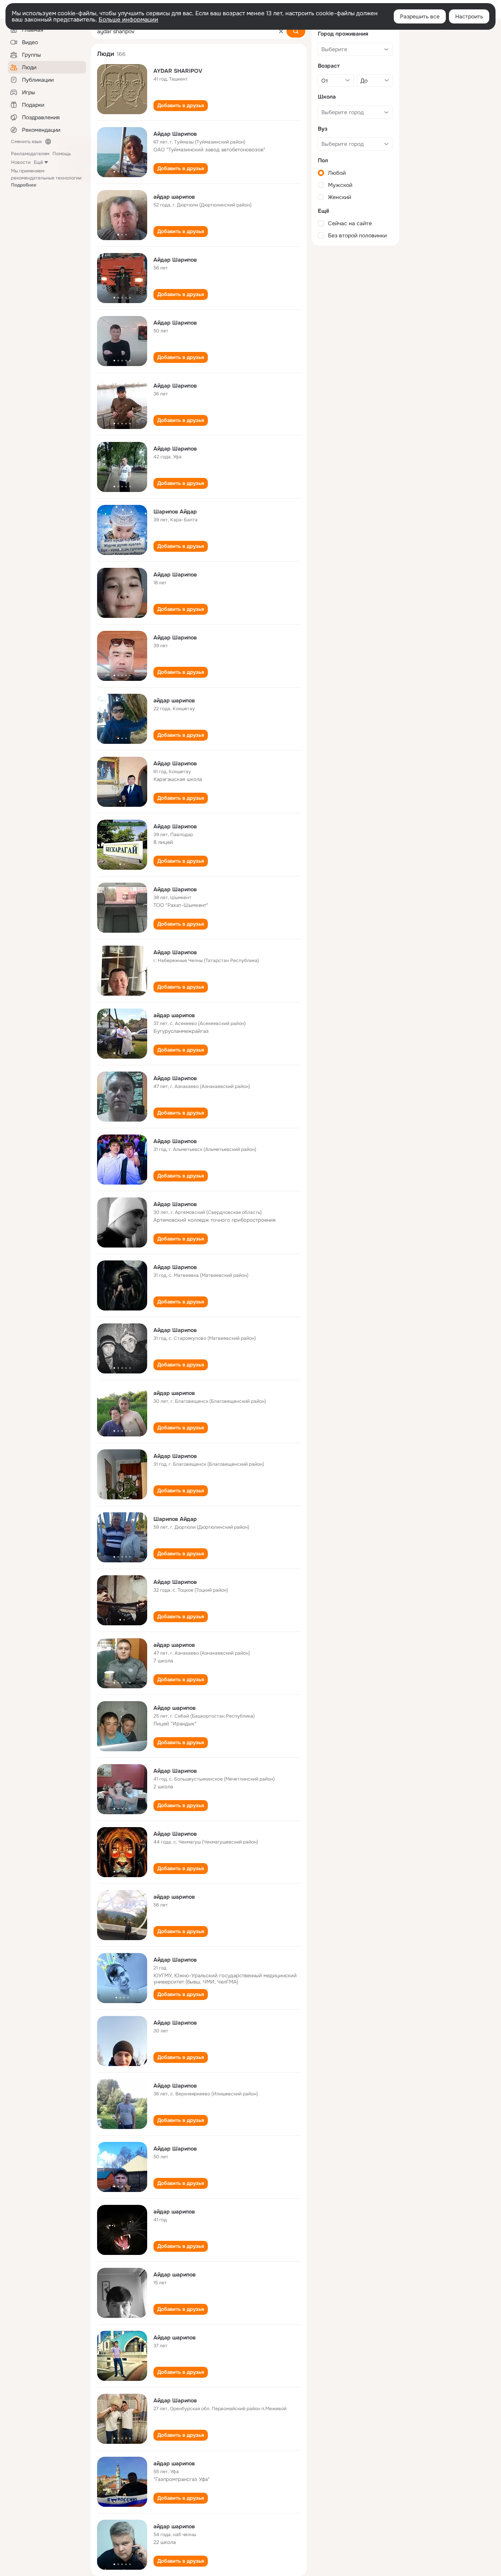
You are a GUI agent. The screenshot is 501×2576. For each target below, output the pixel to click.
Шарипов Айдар (175, 512)
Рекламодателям (30, 154)
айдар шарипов (174, 197)
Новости (21, 162)
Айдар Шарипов (175, 134)
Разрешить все (420, 16)
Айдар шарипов (175, 1708)
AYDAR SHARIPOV (178, 71)
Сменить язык (26, 142)
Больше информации (128, 20)
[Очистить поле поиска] (281, 31)
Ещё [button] (38, 162)
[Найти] (296, 31)
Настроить (469, 16)
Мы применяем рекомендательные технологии (46, 178)
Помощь (62, 154)
